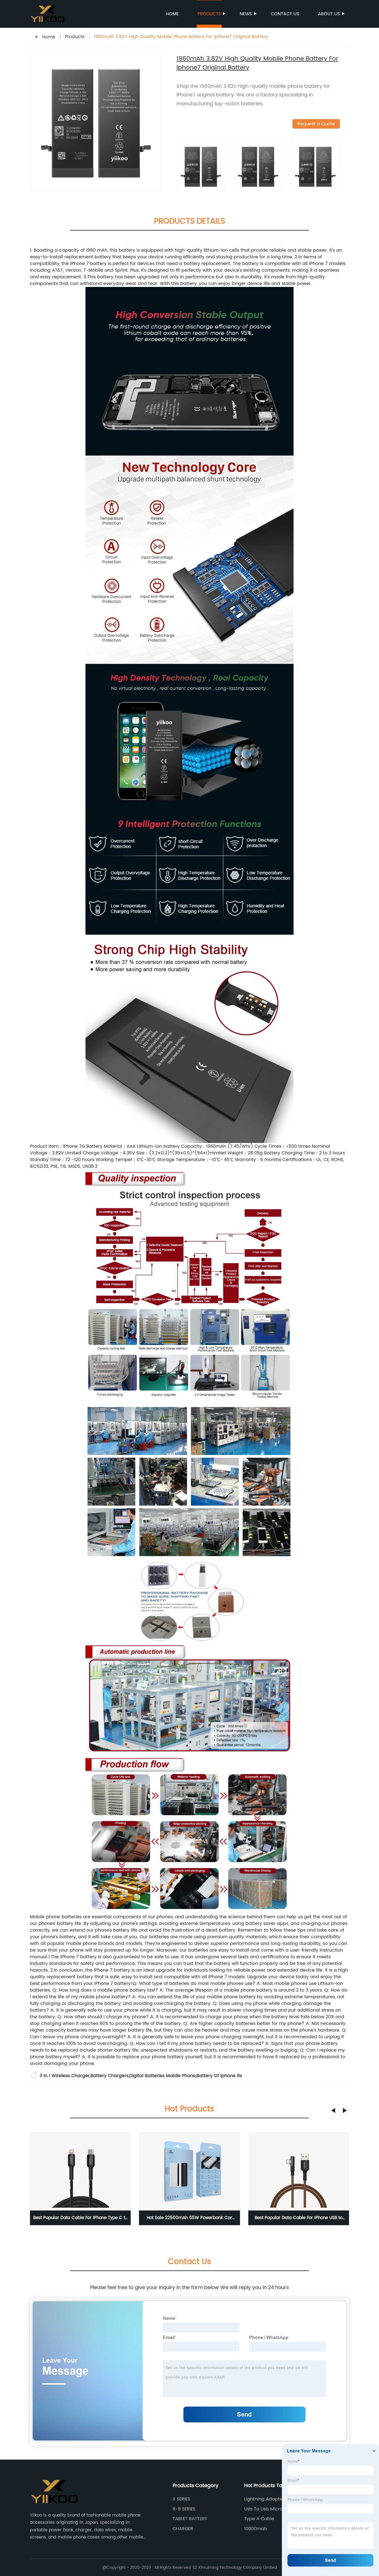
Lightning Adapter (264, 2499)
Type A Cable (259, 2519)
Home (172, 14)
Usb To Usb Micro (263, 2509)
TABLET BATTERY (190, 2519)
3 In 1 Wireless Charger (65, 2076)
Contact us (285, 14)
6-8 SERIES (184, 2509)
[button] (333, 2110)
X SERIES (181, 2499)
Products (209, 14)
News (246, 14)
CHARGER (183, 2529)
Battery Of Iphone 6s (219, 2076)
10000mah (256, 2529)
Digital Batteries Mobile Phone (162, 2076)
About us (329, 14)
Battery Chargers (109, 2076)
